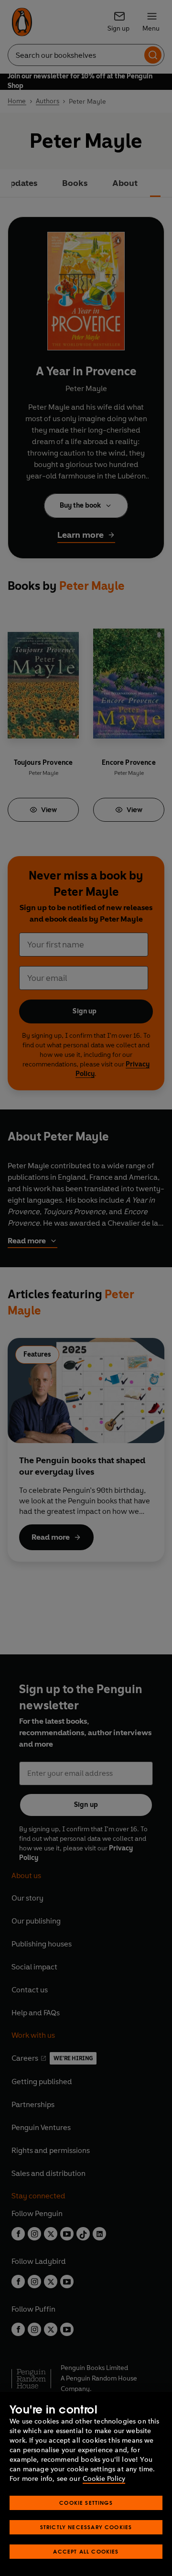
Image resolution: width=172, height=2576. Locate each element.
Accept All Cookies (86, 2551)
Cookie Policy (104, 2479)
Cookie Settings (86, 2503)
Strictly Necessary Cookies (86, 2527)
